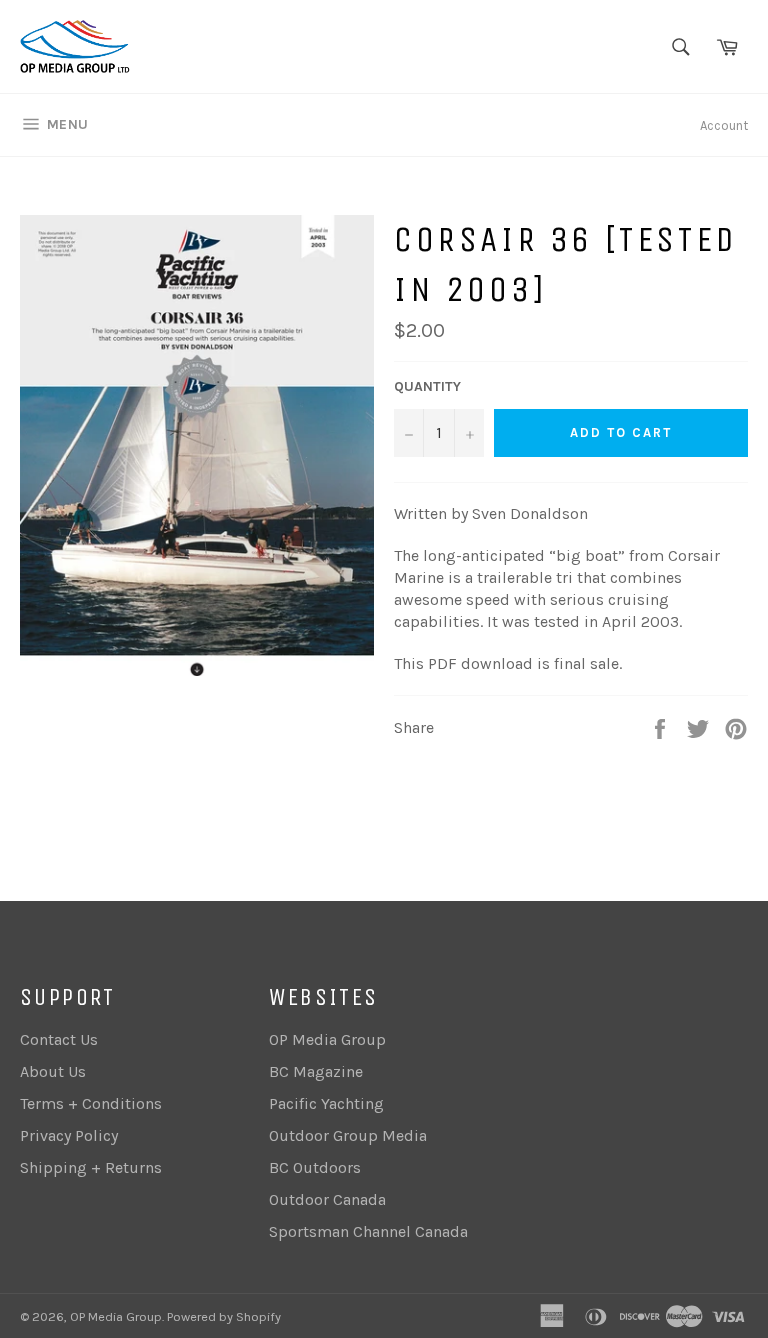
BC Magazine (316, 1071)
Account (724, 125)
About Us (53, 1071)
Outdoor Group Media (348, 1135)
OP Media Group (327, 1039)
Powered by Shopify (224, 1316)
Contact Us (59, 1039)
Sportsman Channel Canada (368, 1231)
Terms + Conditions (91, 1103)
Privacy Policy (69, 1135)
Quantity (427, 386)
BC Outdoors (315, 1167)
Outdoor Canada (327, 1199)
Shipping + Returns (91, 1167)
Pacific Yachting (326, 1103)
